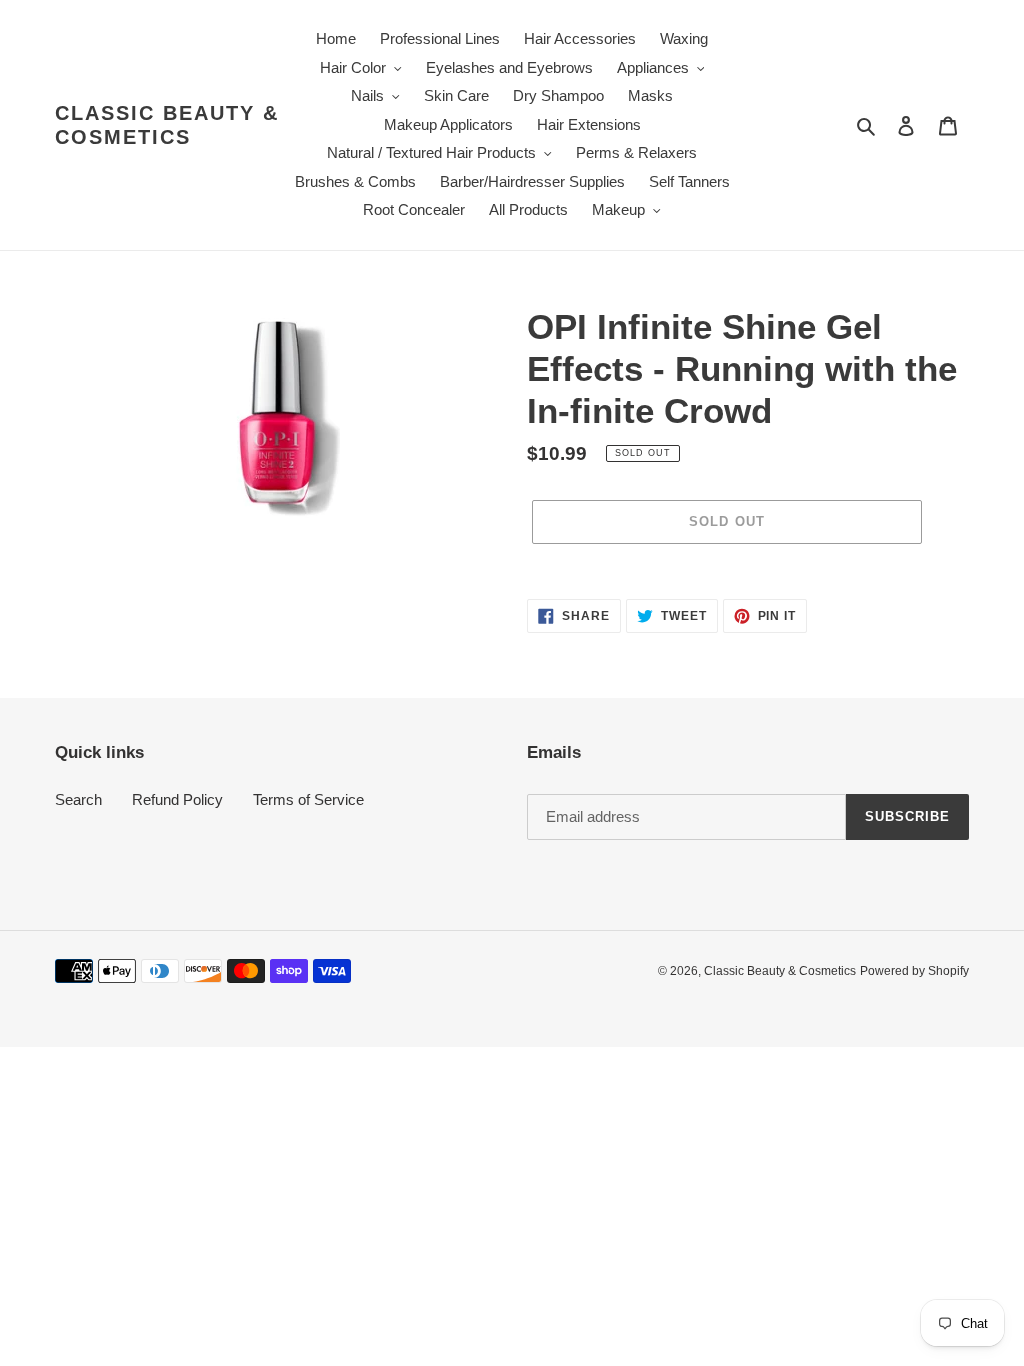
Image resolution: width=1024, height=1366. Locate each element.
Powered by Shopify (914, 971)
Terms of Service (308, 799)
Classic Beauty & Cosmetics (167, 125)
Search (78, 799)
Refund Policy (177, 799)
